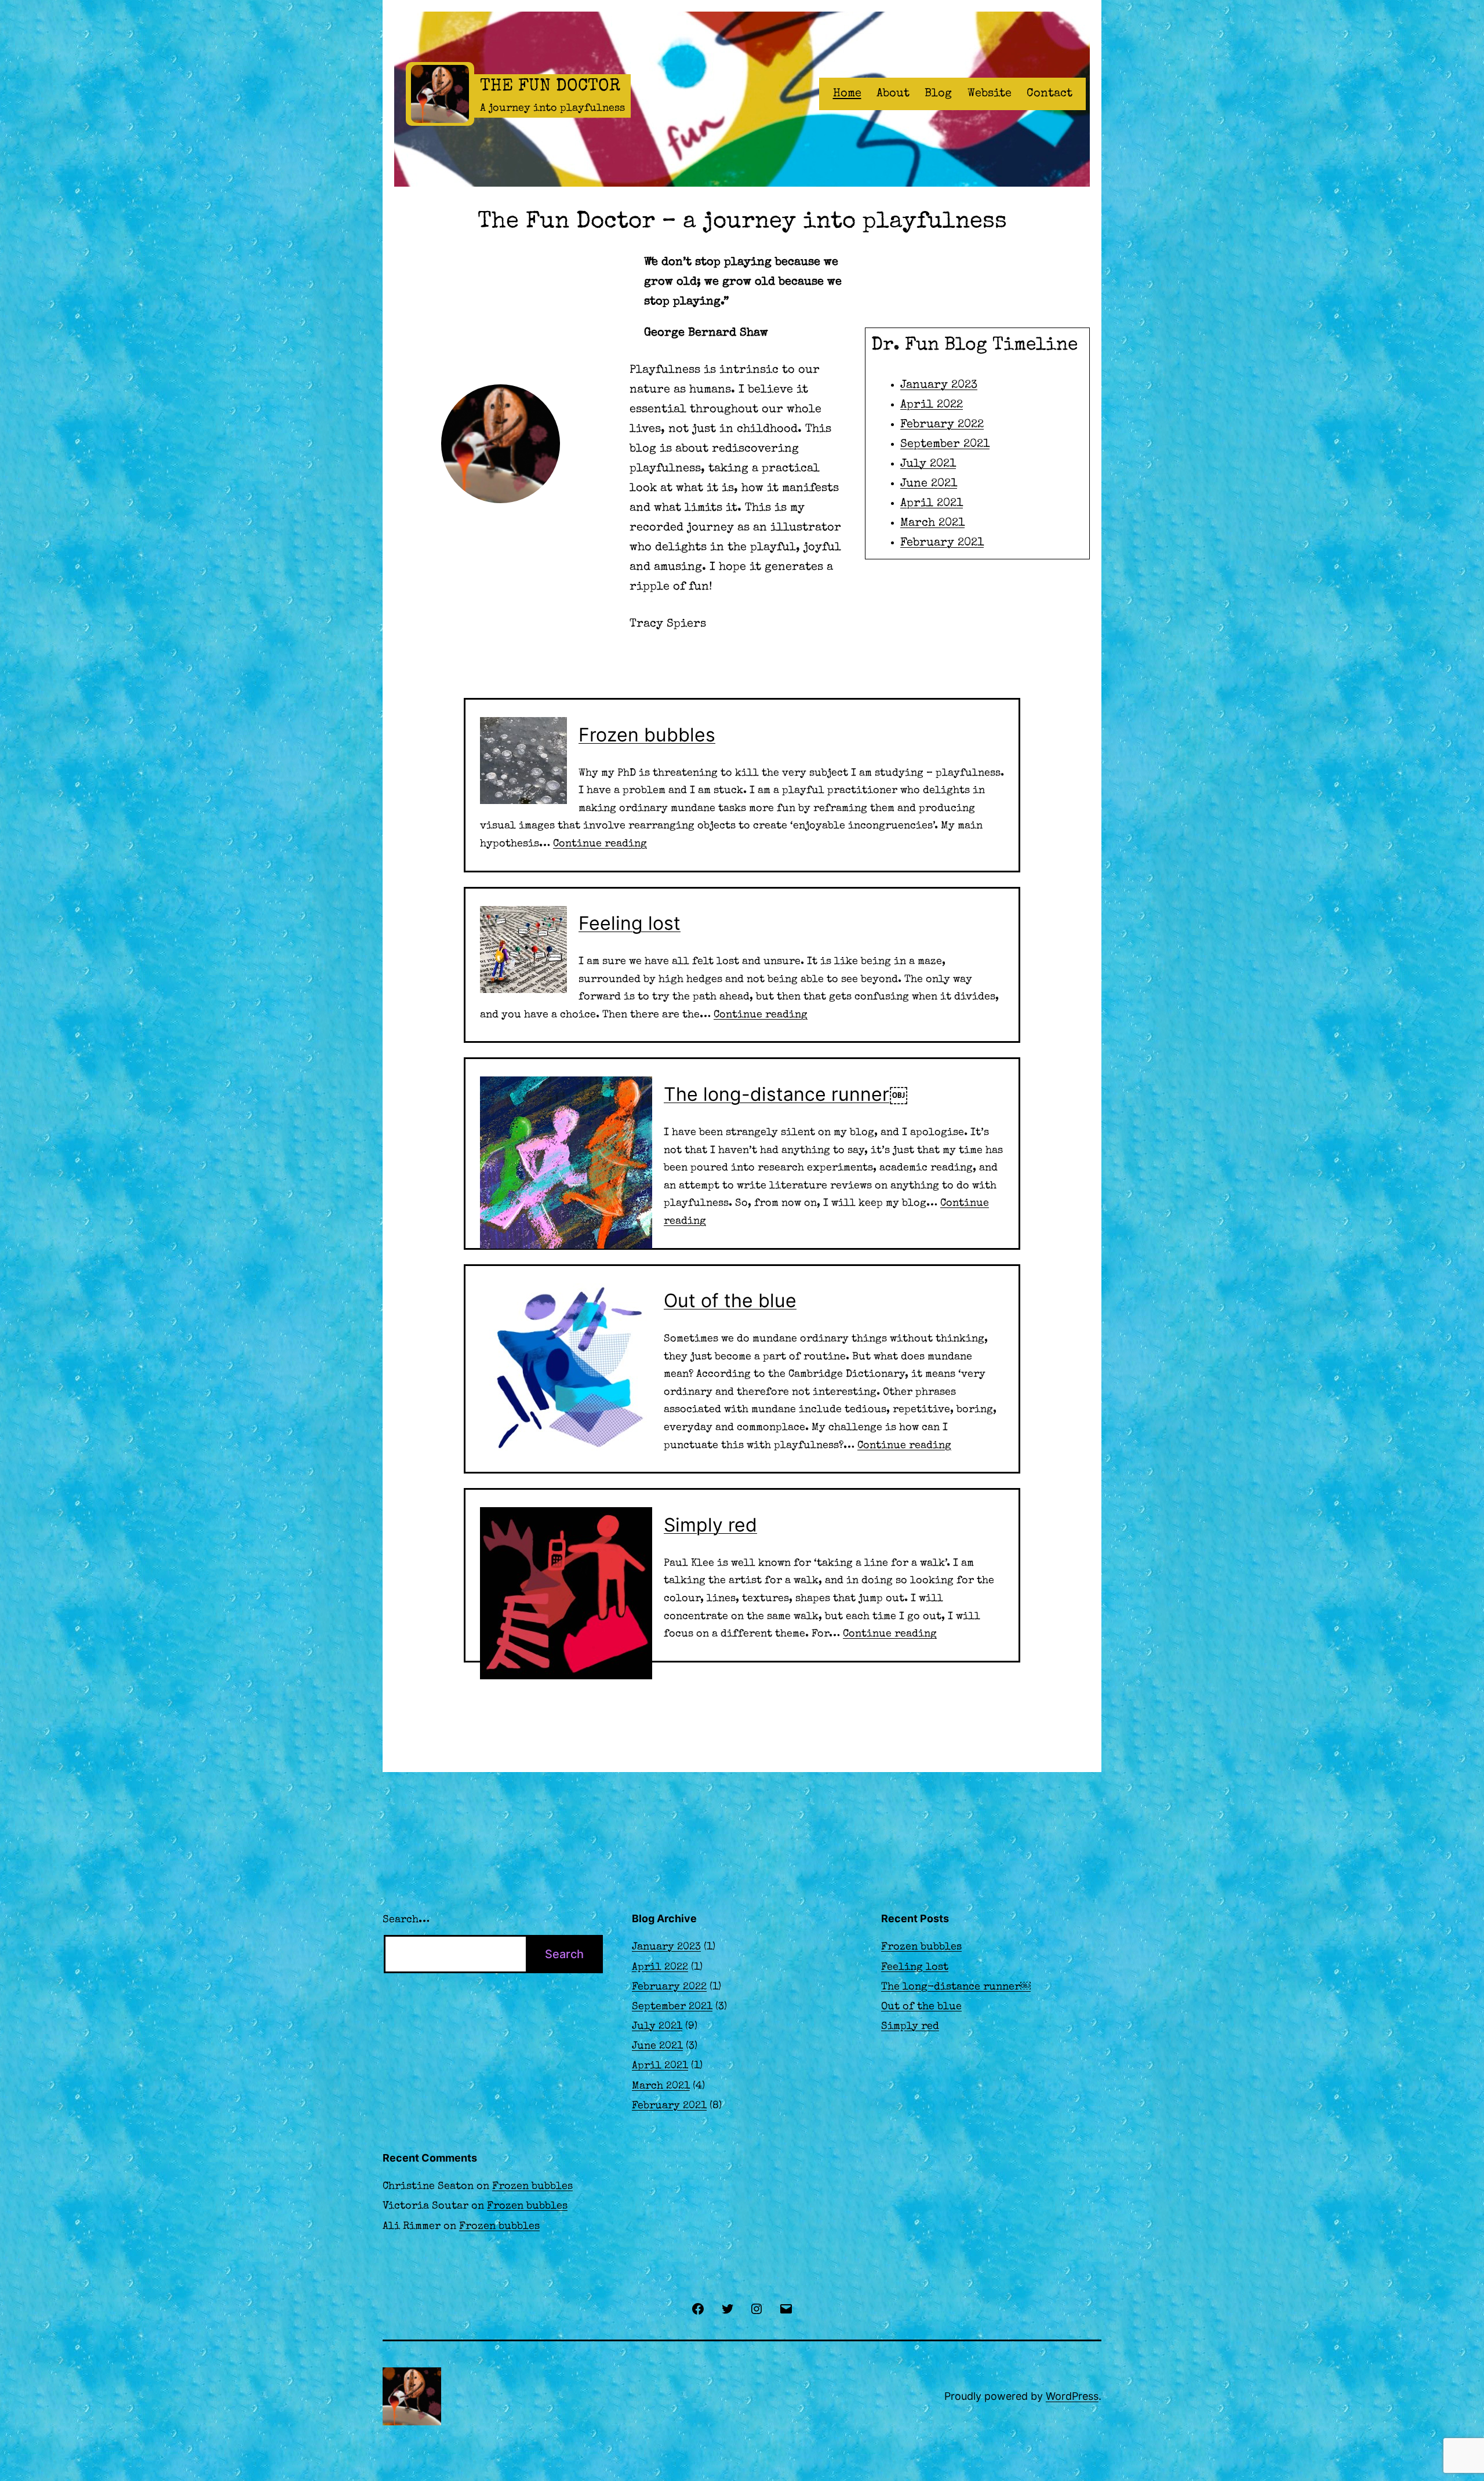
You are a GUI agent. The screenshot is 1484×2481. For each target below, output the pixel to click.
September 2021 (945, 445)
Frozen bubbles (647, 735)
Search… (406, 1920)
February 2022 (942, 425)
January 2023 (939, 385)
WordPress (1072, 2396)
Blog (938, 94)
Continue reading (600, 844)
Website (990, 94)
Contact (1050, 94)
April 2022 (932, 405)
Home (847, 94)
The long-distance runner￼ (786, 1094)
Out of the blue (730, 1300)
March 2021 (932, 523)
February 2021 (942, 543)
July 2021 (928, 464)
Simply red (710, 1525)
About (893, 94)
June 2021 (929, 484)
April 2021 (932, 504)
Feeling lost (630, 923)
